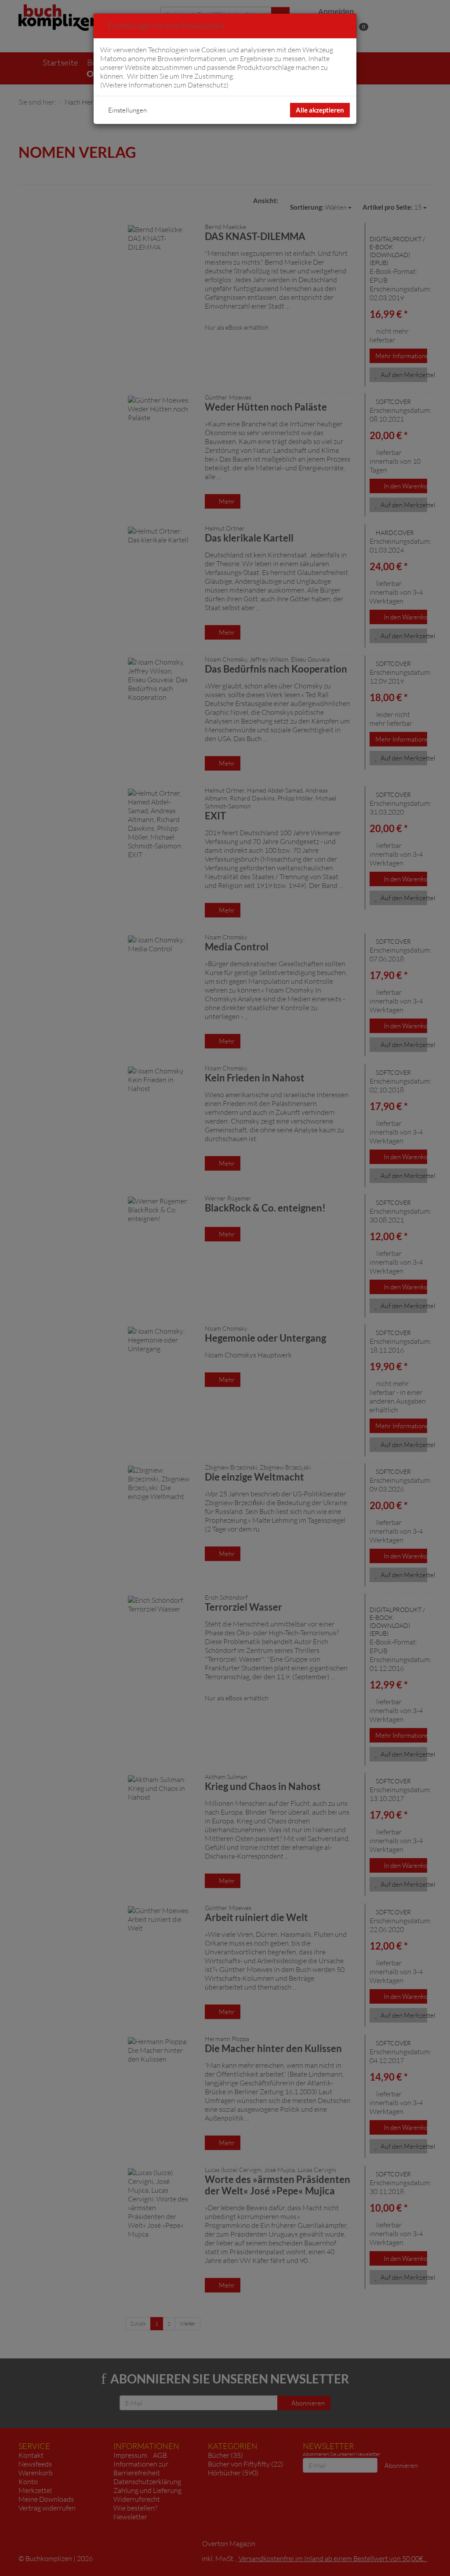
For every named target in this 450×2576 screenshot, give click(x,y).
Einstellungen (127, 110)
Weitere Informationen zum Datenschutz (164, 85)
